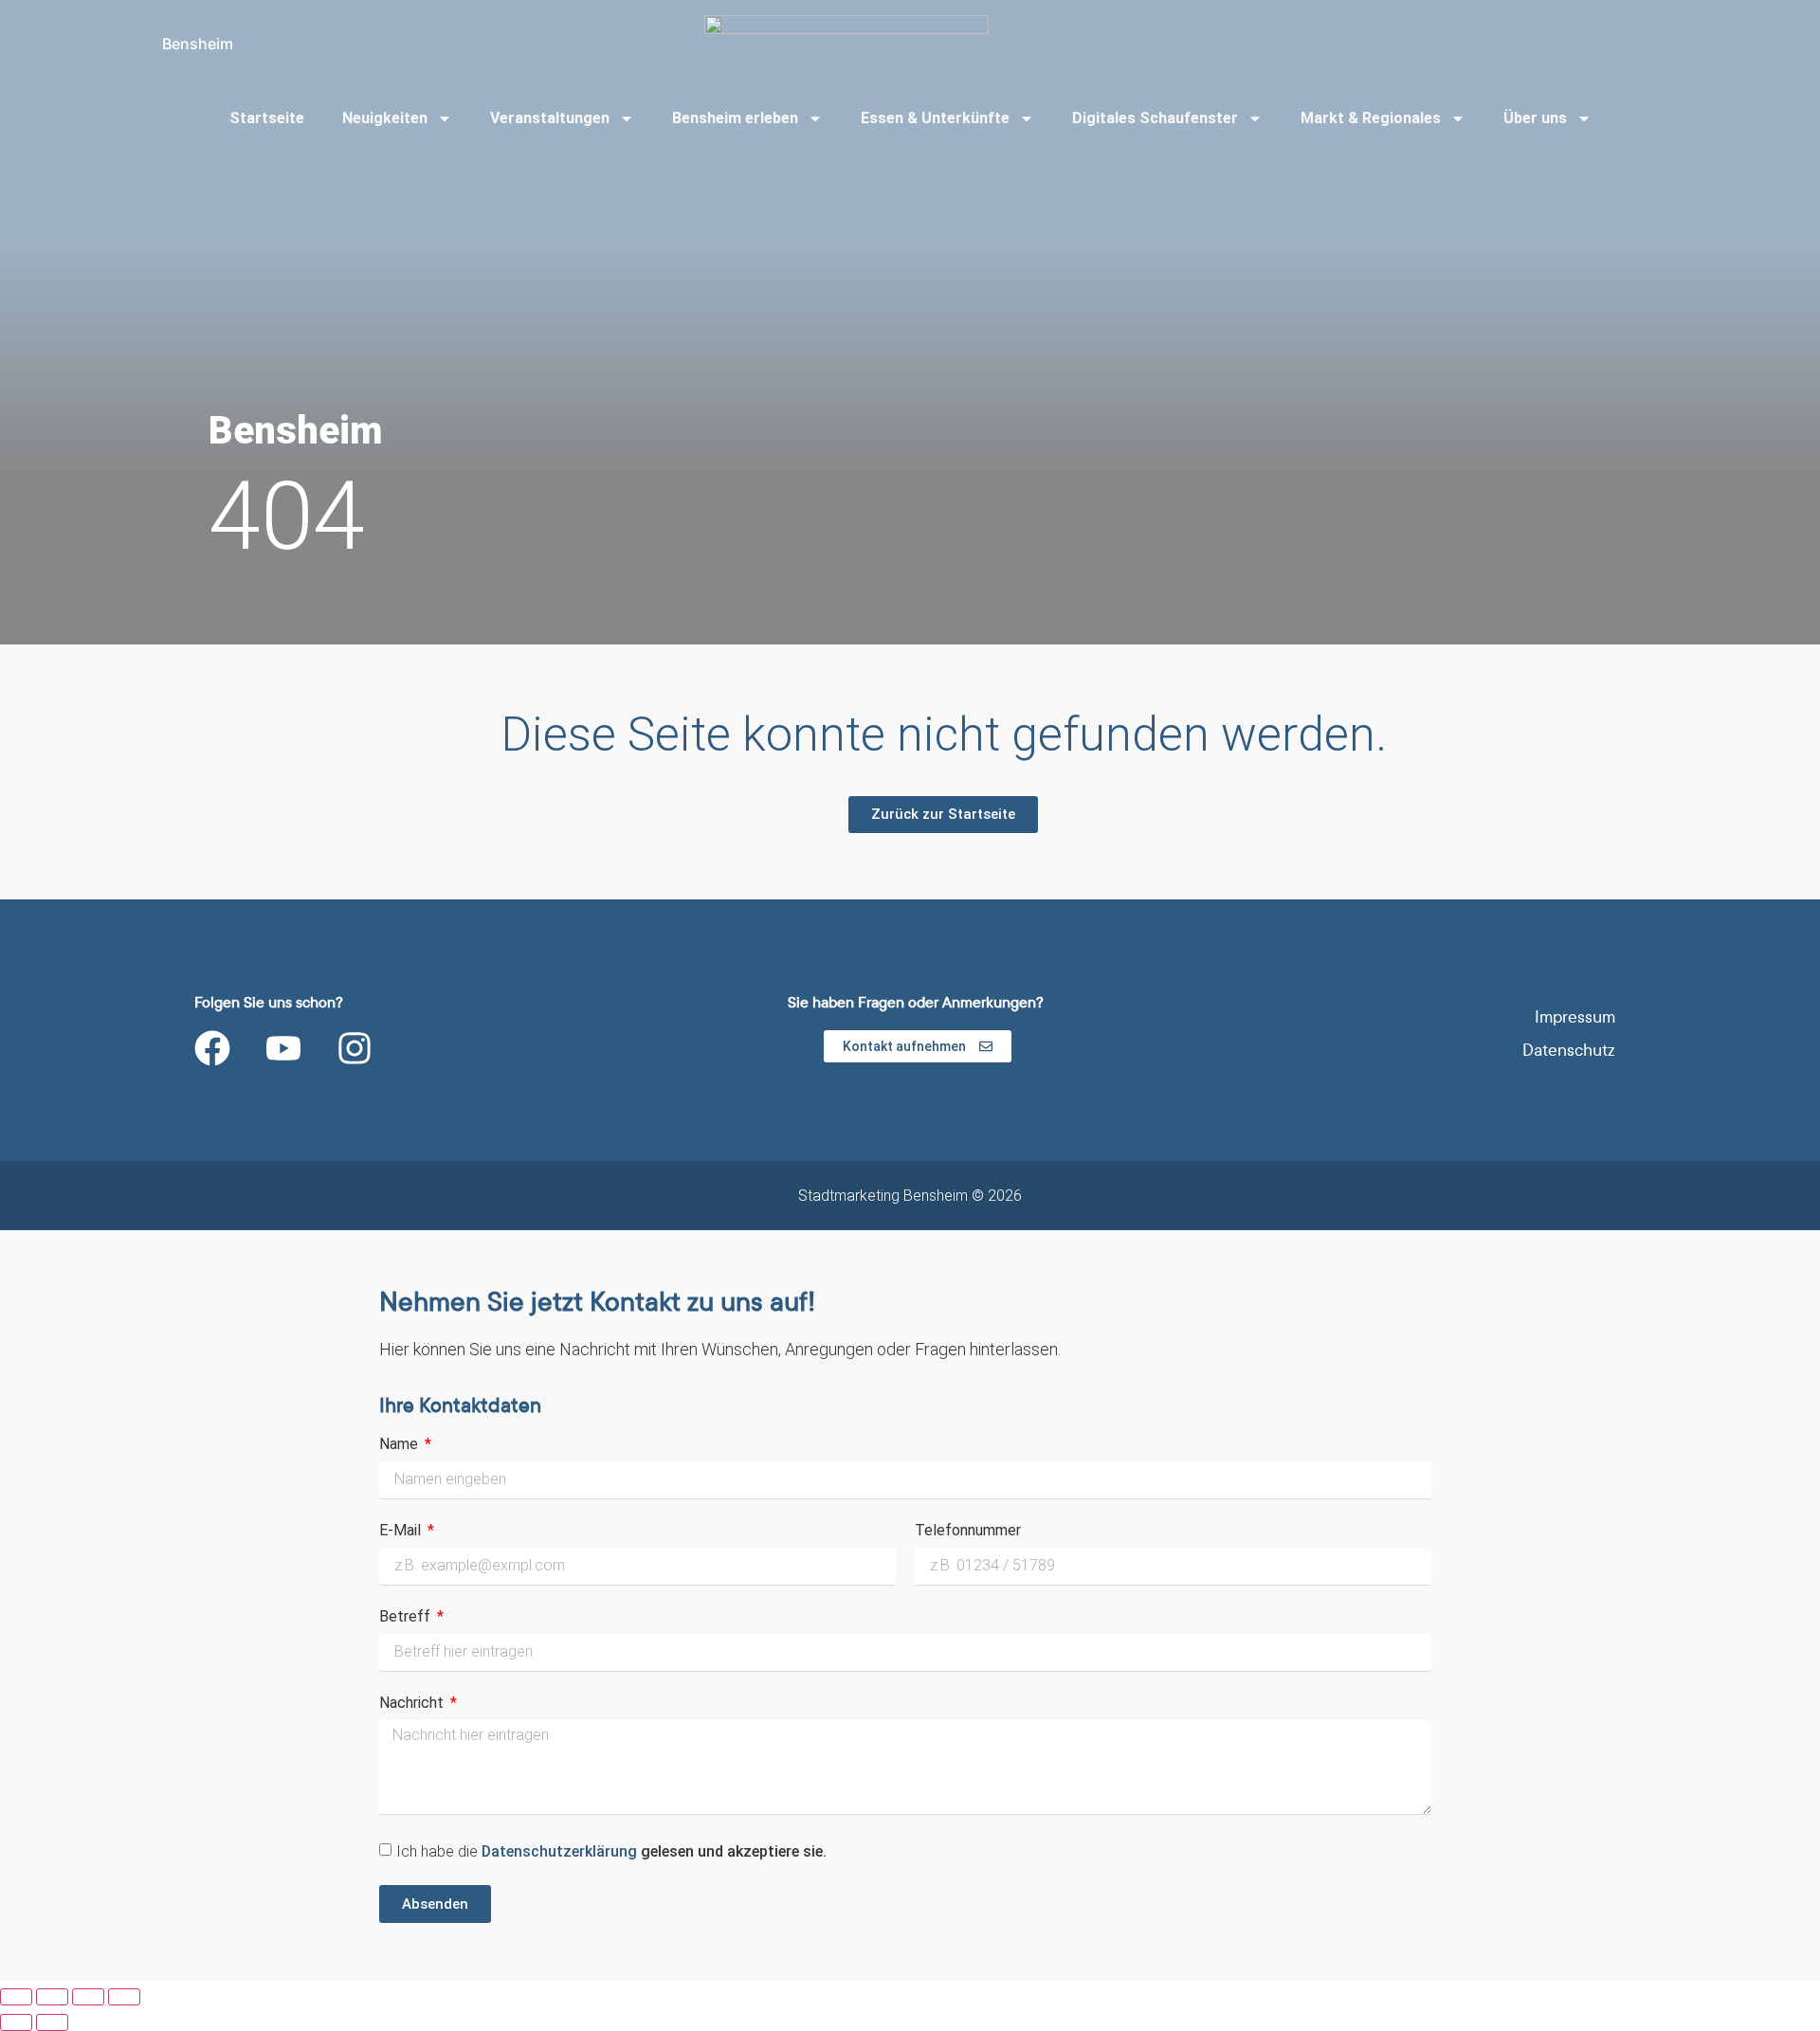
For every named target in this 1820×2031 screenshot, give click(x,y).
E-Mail (402, 1531)
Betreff (407, 1617)
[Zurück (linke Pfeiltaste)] (16, 2022)
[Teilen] (88, 1997)
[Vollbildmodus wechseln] (52, 1997)
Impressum (1575, 1017)
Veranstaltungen (550, 118)
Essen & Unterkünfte (935, 118)
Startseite (267, 118)
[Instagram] (355, 1048)
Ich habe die (611, 1851)
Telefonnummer (968, 1531)
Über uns (1535, 118)
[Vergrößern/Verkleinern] (16, 1997)
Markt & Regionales (1371, 118)
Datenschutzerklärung (561, 1851)
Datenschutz (1569, 1051)
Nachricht (413, 1704)
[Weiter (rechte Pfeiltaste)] (52, 2022)
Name (400, 1445)
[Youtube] (283, 1048)
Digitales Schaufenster (1155, 118)
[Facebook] (212, 1048)
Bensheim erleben (735, 118)
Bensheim (198, 44)
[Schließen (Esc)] (124, 1997)
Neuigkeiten (385, 118)
